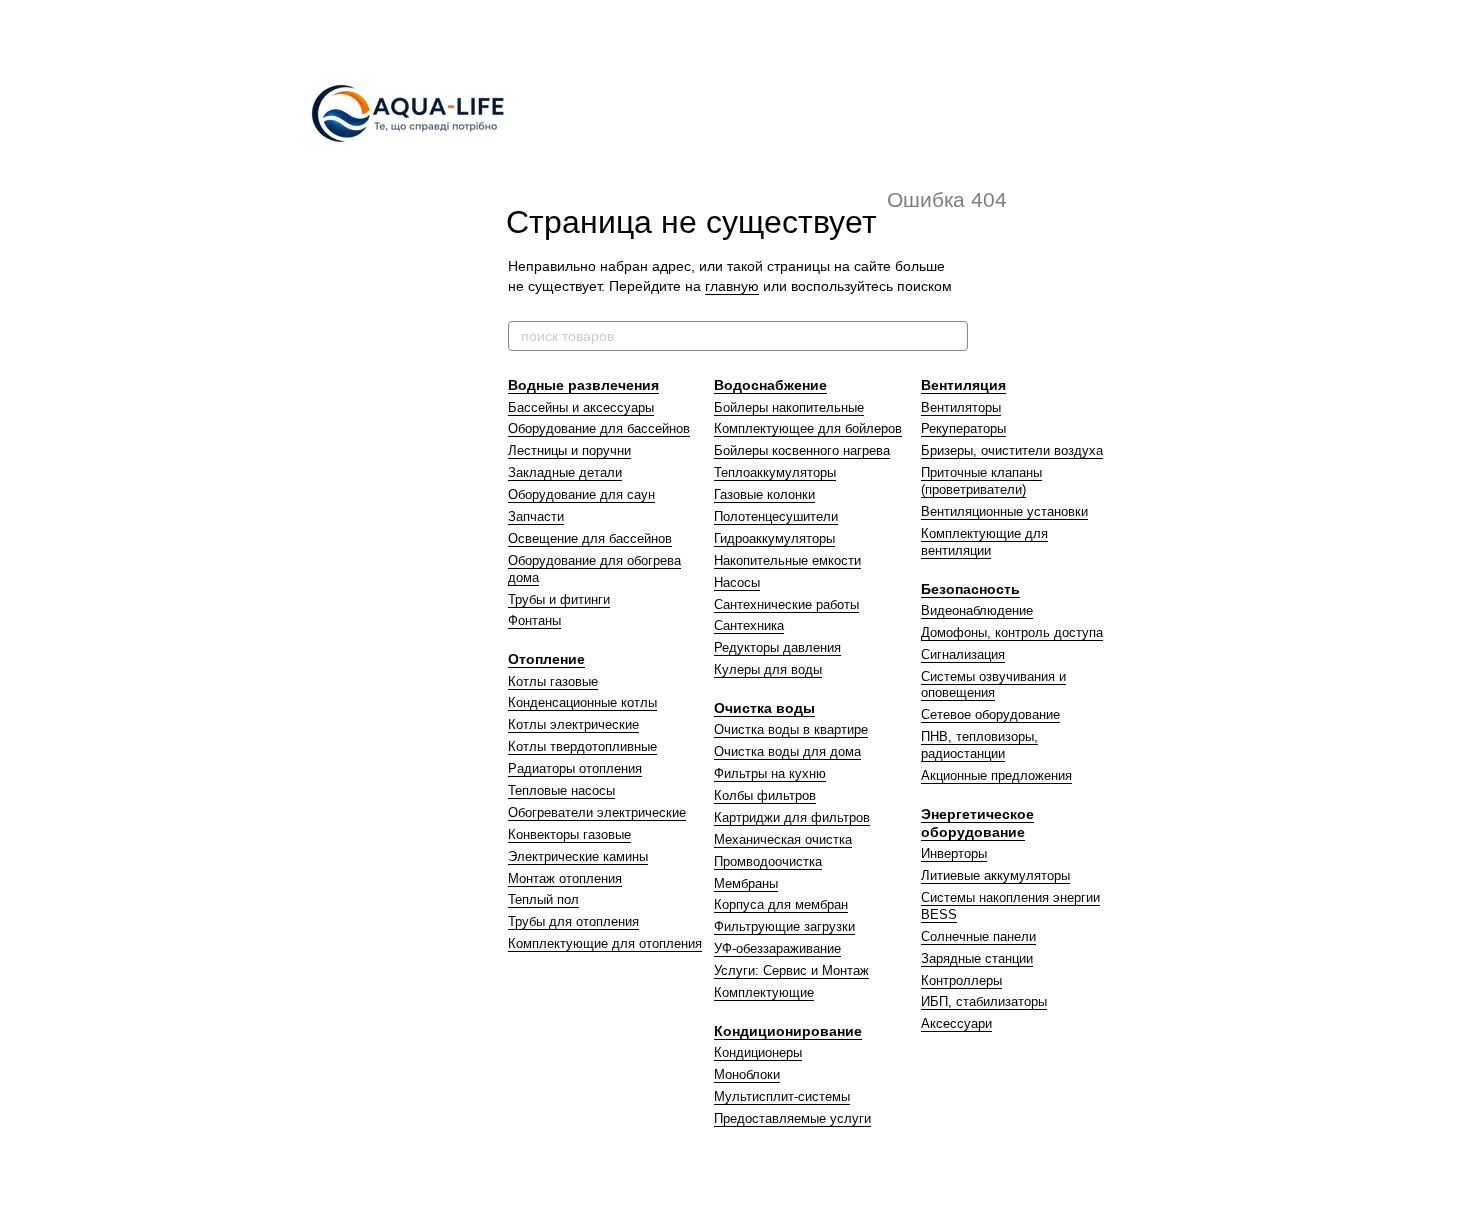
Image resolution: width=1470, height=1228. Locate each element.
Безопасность (970, 589)
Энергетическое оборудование (977, 823)
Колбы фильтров (765, 795)
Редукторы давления (777, 647)
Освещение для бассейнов (590, 538)
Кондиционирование (788, 1031)
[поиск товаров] (952, 336)
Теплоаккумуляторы (775, 472)
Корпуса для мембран (781, 904)
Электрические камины (578, 856)
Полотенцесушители (776, 516)
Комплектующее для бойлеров (808, 428)
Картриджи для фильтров (792, 817)
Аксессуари (956, 1023)
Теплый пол (543, 899)
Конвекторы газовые (569, 834)
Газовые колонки (764, 494)
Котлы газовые (553, 681)
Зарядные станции (977, 958)
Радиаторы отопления (575, 768)
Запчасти (536, 516)
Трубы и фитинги (559, 599)
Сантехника (749, 625)
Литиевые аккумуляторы (995, 875)
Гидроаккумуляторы (774, 538)
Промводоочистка (768, 861)
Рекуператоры (963, 428)
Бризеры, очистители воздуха (1012, 450)
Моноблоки (747, 1074)
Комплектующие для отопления (605, 943)
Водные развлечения (583, 385)
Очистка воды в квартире (791, 729)
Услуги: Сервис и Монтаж (791, 970)
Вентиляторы (961, 407)
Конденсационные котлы (582, 702)
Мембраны (746, 883)
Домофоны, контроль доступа (1012, 632)
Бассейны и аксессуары (581, 407)
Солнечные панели (978, 936)
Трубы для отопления (573, 921)
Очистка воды (764, 708)
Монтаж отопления (565, 878)
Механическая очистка (783, 839)
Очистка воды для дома (787, 751)
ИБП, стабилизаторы (984, 1001)
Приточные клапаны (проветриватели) (981, 481)
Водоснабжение (770, 385)
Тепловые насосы (561, 790)
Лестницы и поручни (569, 450)
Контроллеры (961, 980)
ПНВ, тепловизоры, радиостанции (979, 745)
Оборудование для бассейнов (599, 428)
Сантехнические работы (786, 604)
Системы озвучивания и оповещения (993, 685)
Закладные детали (565, 472)
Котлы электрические (573, 724)
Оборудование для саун (581, 494)
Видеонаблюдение (977, 610)
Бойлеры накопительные (789, 407)
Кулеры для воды (768, 669)
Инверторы (954, 853)
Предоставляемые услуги (792, 1118)
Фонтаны (534, 620)
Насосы (737, 582)
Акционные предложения (996, 775)
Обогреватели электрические (597, 812)
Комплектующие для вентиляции (984, 542)
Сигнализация (963, 654)
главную (732, 286)
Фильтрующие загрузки (784, 926)
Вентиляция (963, 385)
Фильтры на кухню (770, 773)
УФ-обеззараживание (777, 948)
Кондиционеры (758, 1052)
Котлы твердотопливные (582, 746)
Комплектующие (764, 992)
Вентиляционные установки (1004, 511)
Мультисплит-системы (782, 1096)
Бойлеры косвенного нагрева (802, 450)
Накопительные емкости (787, 560)
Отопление (546, 659)
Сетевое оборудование (990, 714)
